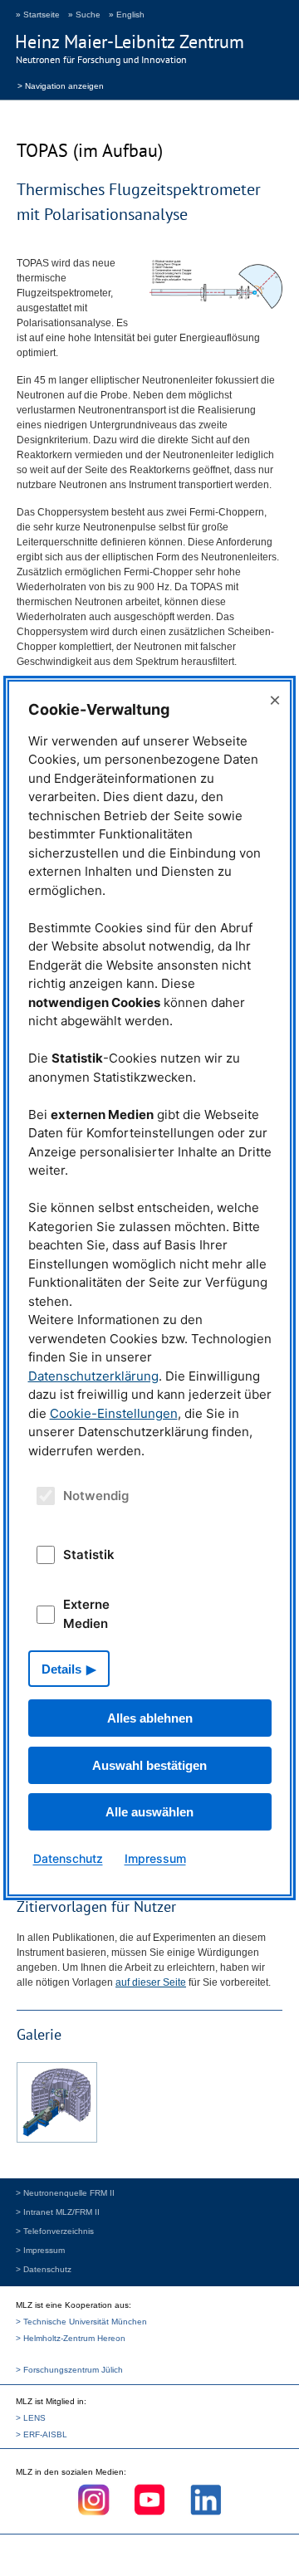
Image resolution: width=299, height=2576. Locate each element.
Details (61, 1669)
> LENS (31, 2418)
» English (127, 15)
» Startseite (38, 15)
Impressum (155, 1858)
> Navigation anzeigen (61, 85)
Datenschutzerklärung (93, 1376)
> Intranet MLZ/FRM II (58, 2212)
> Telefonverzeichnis (55, 2231)
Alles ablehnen (150, 1718)
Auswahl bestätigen (149, 1765)
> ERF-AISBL (42, 2434)
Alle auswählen (149, 1812)
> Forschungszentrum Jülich (69, 2370)
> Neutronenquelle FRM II (65, 2193)
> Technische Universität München (81, 2322)
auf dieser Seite (151, 1982)
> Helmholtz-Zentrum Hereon (71, 2338)
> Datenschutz (44, 2269)
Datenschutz (68, 1858)
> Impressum (40, 2250)
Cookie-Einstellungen (114, 1413)
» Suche (84, 15)
